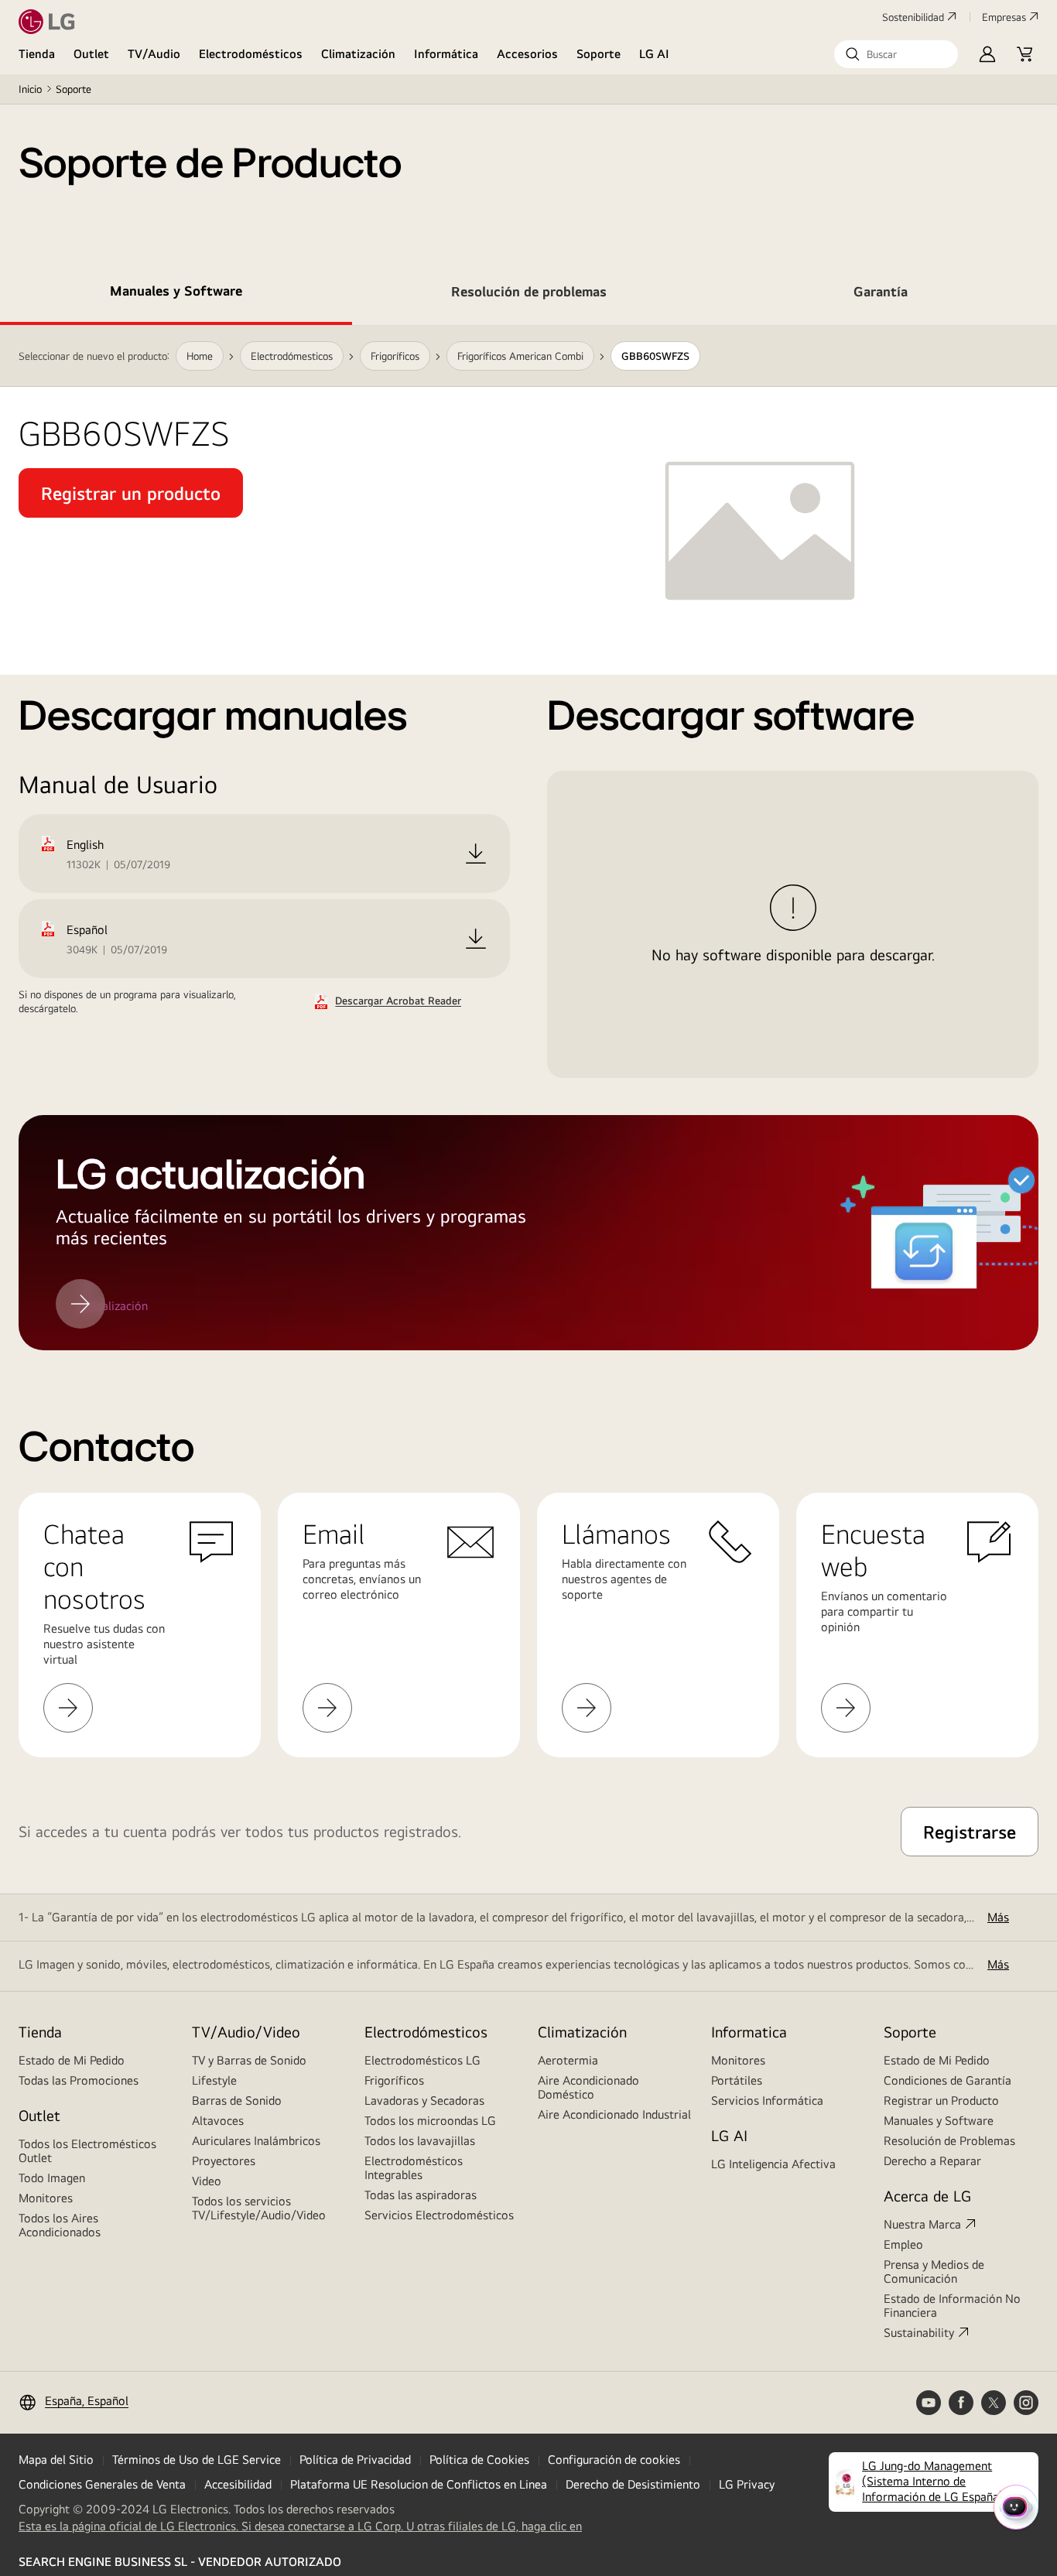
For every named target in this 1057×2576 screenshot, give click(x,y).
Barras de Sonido (237, 2100)
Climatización (358, 54)
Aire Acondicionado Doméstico (588, 2087)
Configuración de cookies (614, 2460)
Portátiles (737, 2080)
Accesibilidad (238, 2484)
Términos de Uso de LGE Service (197, 2460)
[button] (896, 54)
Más (998, 1917)
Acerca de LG (927, 2196)
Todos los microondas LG (430, 2121)
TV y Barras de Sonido (249, 2060)
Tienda (37, 54)
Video (207, 2181)
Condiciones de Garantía (948, 2080)
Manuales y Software (939, 2121)
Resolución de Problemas (949, 2141)
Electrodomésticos (251, 54)
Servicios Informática (767, 2100)
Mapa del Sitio (56, 2460)
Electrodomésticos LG (422, 2060)
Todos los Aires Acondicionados (60, 2225)
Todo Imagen (52, 2178)
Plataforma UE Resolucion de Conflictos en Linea (419, 2484)
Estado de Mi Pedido (72, 2060)
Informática (446, 54)
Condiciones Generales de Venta (102, 2484)
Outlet (91, 54)
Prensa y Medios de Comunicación (934, 2272)
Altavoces (218, 2121)
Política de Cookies (479, 2460)
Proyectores (224, 2161)
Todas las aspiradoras (421, 2195)
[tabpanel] (528, 838)
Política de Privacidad (355, 2460)
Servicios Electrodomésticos (439, 2215)
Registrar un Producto (941, 2100)
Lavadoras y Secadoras (424, 2100)
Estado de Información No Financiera (952, 2306)
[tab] (176, 294)
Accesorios (527, 54)
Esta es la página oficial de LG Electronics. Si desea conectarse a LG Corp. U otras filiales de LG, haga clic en (300, 2526)
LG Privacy (747, 2484)
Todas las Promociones (79, 2080)
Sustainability (919, 2333)
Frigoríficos (394, 2080)
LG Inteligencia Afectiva (773, 2164)
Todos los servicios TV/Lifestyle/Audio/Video (259, 2208)
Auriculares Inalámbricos (256, 2141)
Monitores (46, 2198)
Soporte (599, 54)
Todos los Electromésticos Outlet (87, 2151)
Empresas (1004, 17)
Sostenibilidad (913, 17)
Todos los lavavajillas (420, 2141)
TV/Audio (154, 54)
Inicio (30, 89)
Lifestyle (214, 2080)
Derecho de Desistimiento (633, 2484)
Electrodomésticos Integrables (414, 2168)
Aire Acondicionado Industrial (614, 2114)
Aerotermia (568, 2060)
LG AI (654, 54)
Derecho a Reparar (932, 2161)
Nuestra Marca (922, 2224)
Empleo (903, 2244)
